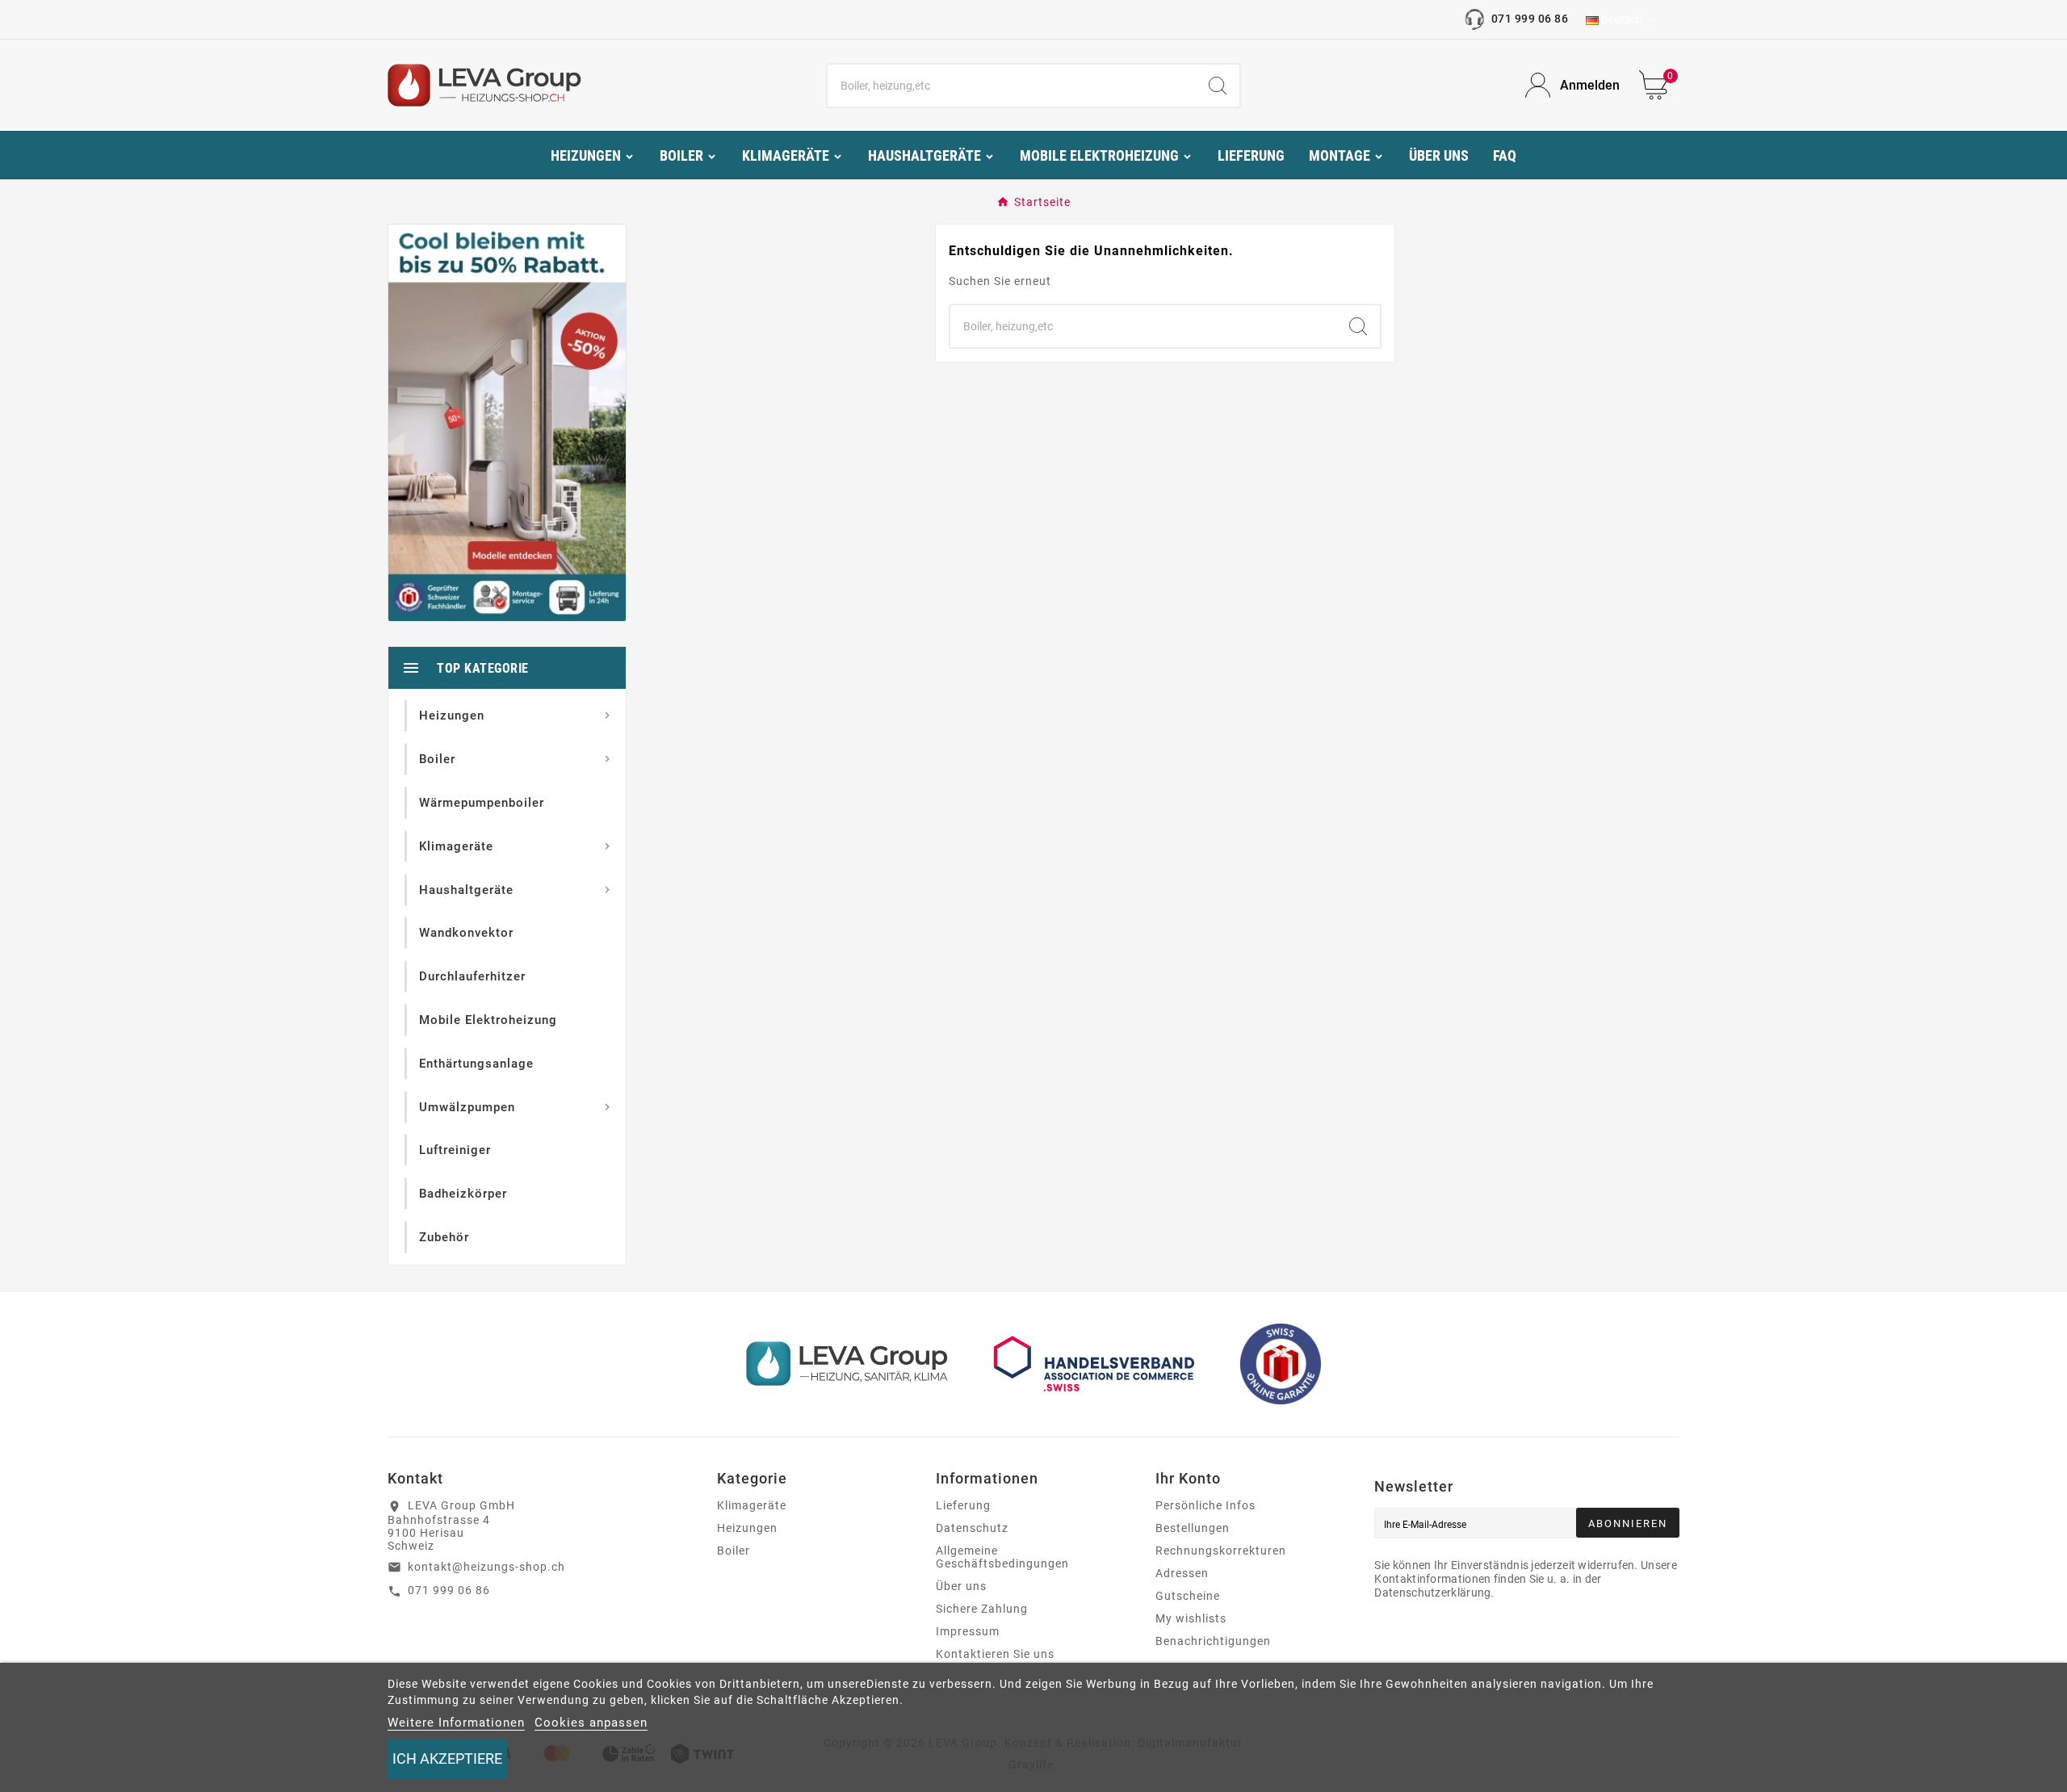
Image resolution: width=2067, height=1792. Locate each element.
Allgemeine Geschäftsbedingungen (1002, 1557)
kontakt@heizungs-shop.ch (486, 1567)
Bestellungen (1193, 1528)
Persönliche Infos (1205, 1505)
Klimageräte (752, 1505)
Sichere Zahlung (982, 1609)
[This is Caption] (507, 422)
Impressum (968, 1631)
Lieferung (963, 1505)
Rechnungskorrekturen (1221, 1551)
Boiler (734, 1551)
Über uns (961, 1586)
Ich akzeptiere (447, 1758)
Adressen (1182, 1573)
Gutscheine (1188, 1596)
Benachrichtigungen (1213, 1641)
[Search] (1218, 86)
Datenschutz (972, 1528)
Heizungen (747, 1528)
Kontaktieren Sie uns (995, 1654)
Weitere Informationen (456, 1723)
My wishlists (1191, 1618)
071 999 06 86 (1530, 19)
